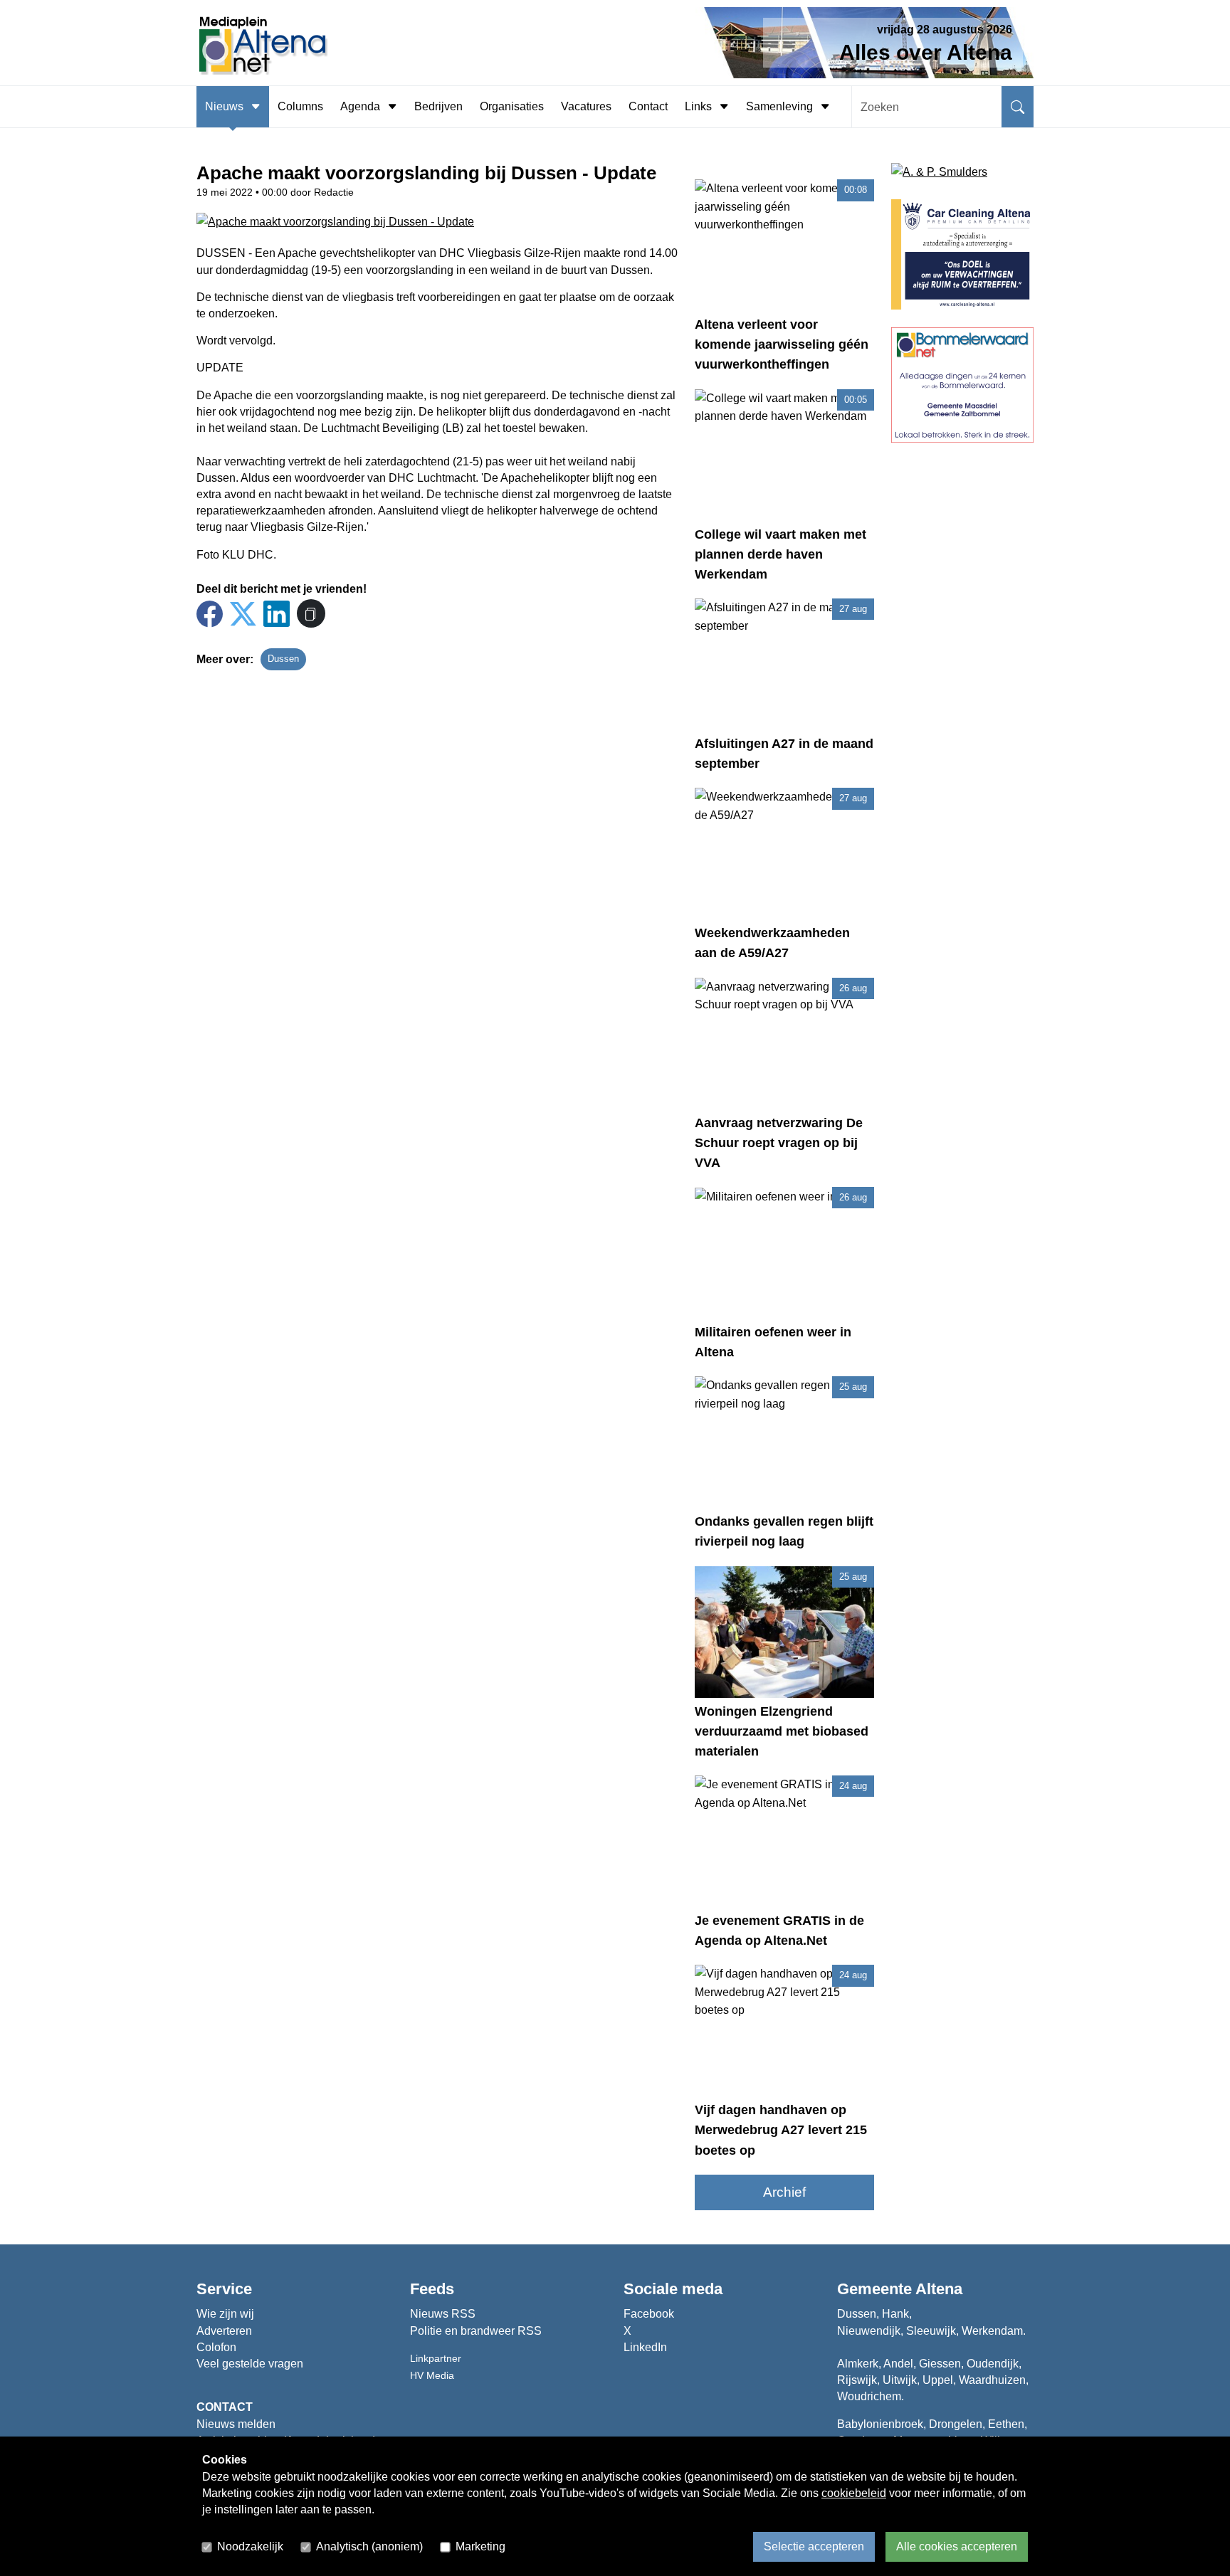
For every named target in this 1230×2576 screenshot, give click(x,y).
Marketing (480, 2546)
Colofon (216, 2347)
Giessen (940, 2364)
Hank (895, 2314)
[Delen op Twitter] (243, 614)
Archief (784, 2192)
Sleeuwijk (931, 2331)
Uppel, (939, 2380)
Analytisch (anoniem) (369, 2546)
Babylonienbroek (880, 2424)
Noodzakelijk (250, 2546)
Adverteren (224, 2331)
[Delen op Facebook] (210, 614)
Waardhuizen (992, 2380)
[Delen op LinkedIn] (277, 614)
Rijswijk (857, 2380)
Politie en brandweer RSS (476, 2331)
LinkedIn (645, 2347)
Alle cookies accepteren (957, 2546)
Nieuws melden (236, 2424)
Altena (939, 2289)
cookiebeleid (854, 2493)
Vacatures (586, 106)
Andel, (900, 2364)
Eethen (1006, 2424)
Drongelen (956, 2424)
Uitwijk (900, 2380)
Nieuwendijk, (870, 2331)
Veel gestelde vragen (250, 2364)
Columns (300, 106)
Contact (648, 106)
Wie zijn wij (225, 2314)
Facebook (649, 2314)
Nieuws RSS (443, 2314)
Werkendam (992, 2331)
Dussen (283, 659)
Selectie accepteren (814, 2546)
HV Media (432, 2375)
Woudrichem (869, 2396)
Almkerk (858, 2364)
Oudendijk (993, 2364)
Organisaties (512, 106)
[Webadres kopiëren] (311, 613)
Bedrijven (438, 106)
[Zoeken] (1018, 107)
